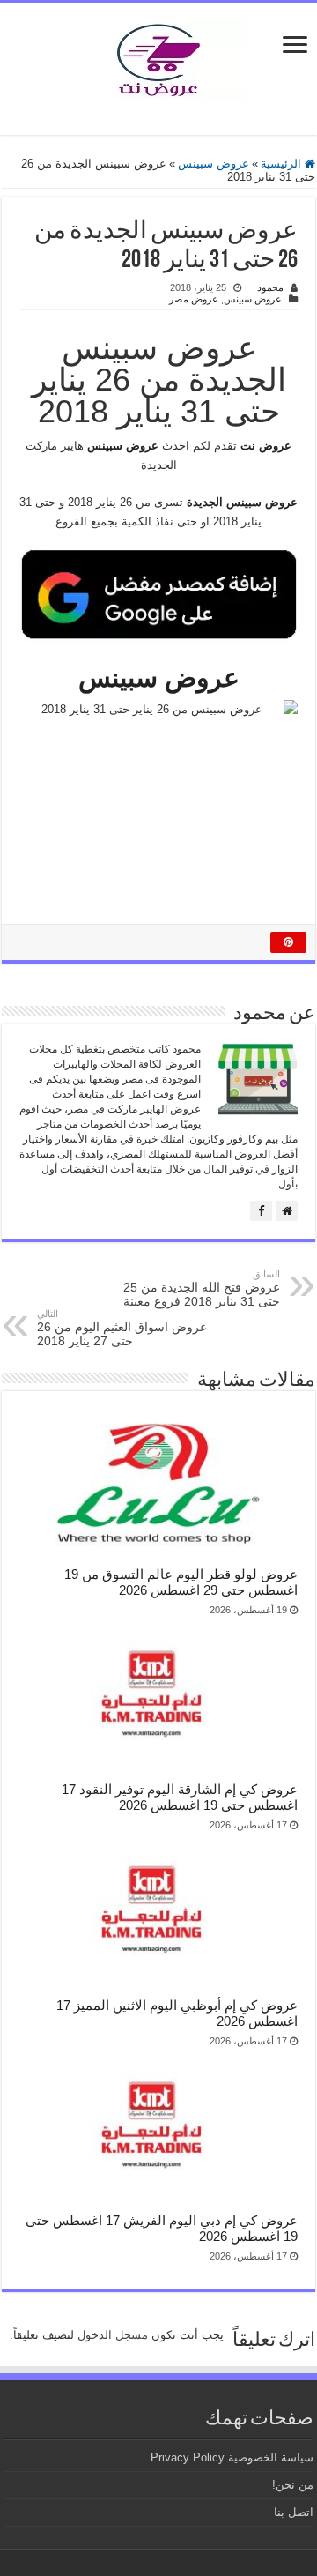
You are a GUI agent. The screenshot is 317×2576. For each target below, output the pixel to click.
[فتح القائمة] (295, 46)
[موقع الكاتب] (287, 1211)
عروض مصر (194, 299)
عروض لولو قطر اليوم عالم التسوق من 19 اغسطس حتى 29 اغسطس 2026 (181, 1582)
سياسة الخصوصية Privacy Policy (232, 2457)
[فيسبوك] (261, 1211)
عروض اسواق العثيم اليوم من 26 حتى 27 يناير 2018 (122, 1328)
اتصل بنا (294, 2512)
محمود (270, 287)
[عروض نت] (158, 56)
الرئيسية (283, 164)
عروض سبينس (214, 164)
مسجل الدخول (113, 2335)
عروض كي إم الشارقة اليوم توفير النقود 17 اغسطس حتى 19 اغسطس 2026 (180, 1797)
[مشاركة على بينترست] (288, 942)
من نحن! (293, 2485)
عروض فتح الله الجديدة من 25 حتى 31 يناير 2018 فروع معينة (202, 1288)
